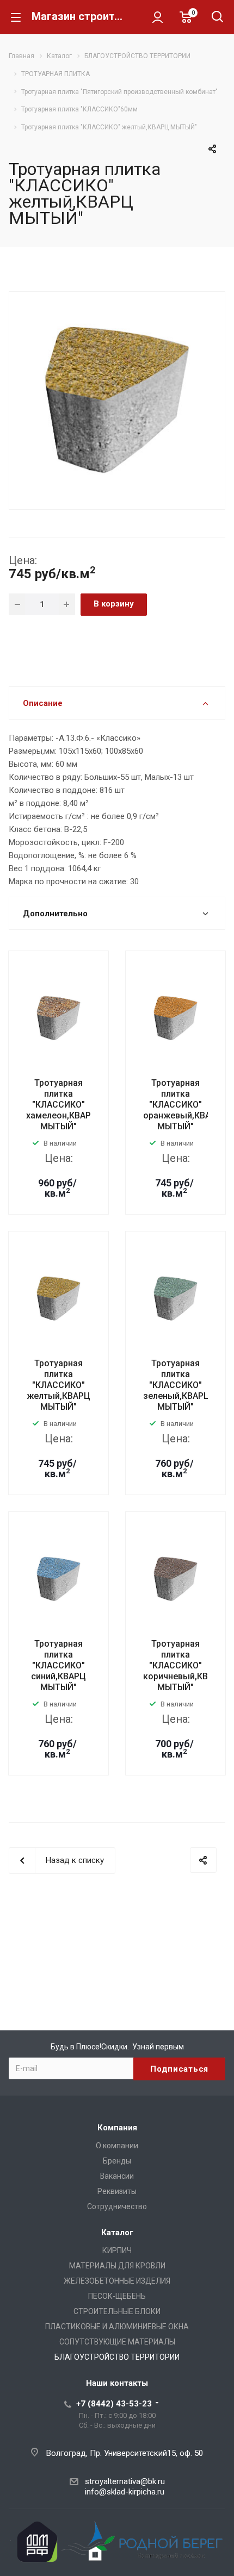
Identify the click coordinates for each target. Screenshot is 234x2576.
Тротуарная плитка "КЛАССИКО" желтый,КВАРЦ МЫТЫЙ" (59, 1385)
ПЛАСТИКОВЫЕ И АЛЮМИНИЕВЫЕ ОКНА (117, 2327)
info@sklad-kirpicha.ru (125, 2492)
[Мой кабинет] (158, 17)
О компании (117, 2146)
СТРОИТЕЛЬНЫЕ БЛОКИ (117, 2311)
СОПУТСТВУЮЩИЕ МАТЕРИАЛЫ (117, 2342)
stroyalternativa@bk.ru (125, 2481)
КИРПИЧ (117, 2250)
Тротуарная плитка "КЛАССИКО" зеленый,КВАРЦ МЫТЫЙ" (177, 1385)
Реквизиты (117, 2191)
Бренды (117, 2161)
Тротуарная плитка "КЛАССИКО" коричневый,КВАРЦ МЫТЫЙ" (184, 1665)
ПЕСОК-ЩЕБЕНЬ (117, 2296)
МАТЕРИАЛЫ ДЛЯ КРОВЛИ (117, 2266)
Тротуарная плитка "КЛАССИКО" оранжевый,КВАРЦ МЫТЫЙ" (183, 1105)
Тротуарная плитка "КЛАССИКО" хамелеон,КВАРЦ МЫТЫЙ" (62, 1105)
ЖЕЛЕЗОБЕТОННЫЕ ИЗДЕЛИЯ (117, 2281)
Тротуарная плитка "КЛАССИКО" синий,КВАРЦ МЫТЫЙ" (59, 1665)
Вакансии (117, 2176)
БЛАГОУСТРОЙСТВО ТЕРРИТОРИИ (117, 2357)
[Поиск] (217, 18)
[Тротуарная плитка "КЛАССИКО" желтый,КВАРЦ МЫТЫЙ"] (117, 399)
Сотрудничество (117, 2206)
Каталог (117, 2233)
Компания (117, 2128)
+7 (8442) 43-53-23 (114, 2404)
